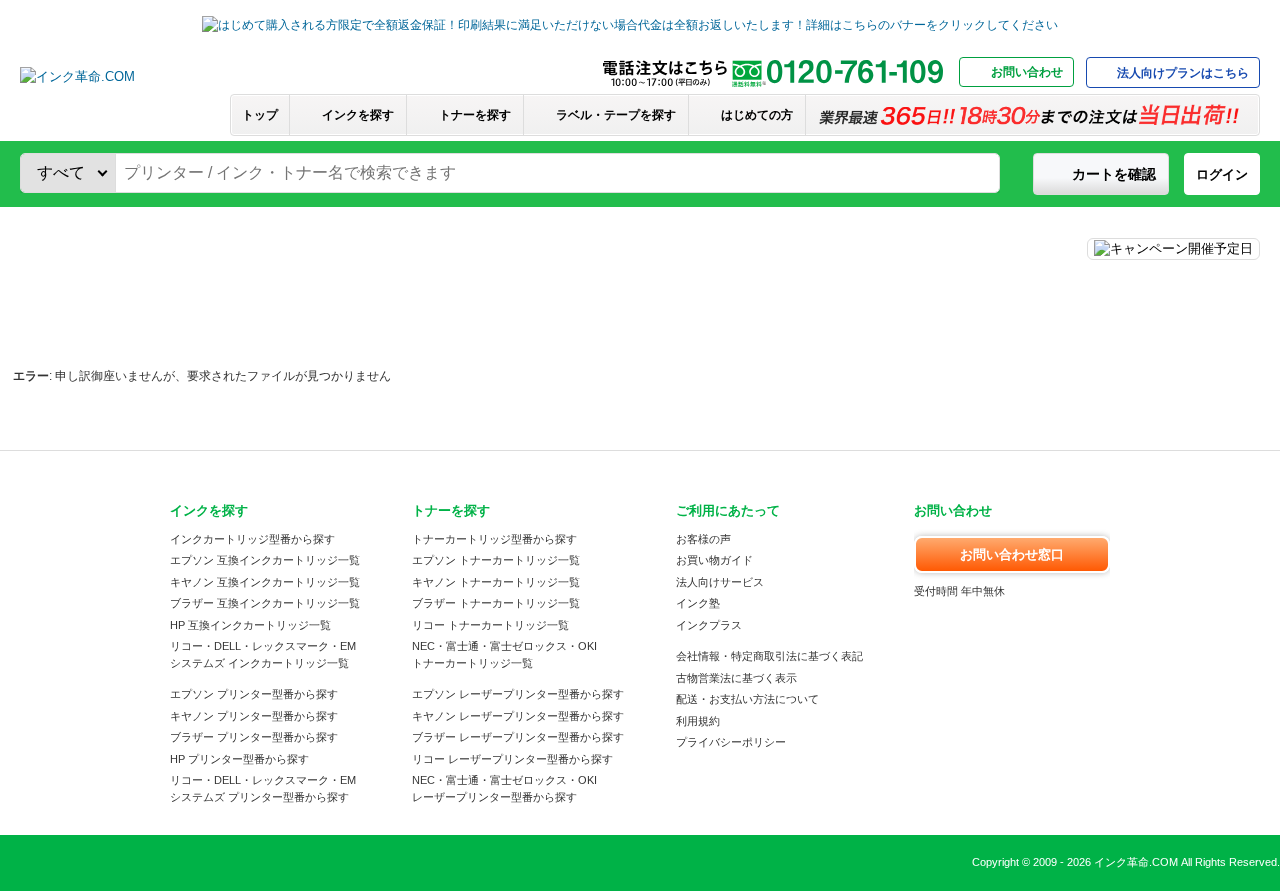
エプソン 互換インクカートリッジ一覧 (265, 560)
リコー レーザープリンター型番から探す (512, 759)
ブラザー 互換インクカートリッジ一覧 (265, 603)
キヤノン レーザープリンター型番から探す (518, 716)
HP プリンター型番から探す (239, 759)
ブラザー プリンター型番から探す (254, 737)
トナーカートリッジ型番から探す (494, 539)
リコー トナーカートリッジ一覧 (490, 625)
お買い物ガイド (714, 560)
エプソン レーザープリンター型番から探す (518, 694)
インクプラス (709, 625)
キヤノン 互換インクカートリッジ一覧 (265, 582)
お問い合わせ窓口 (1012, 554)
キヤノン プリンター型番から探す (254, 716)
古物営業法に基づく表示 (736, 678)
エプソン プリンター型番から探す (254, 694)
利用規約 (698, 721)
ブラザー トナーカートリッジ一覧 (496, 603)
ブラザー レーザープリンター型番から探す (518, 737)
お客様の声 (703, 539)
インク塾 (698, 603)
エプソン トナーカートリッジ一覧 (496, 560)
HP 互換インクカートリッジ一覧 (250, 625)
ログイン (1222, 174)
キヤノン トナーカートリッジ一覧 (496, 582)
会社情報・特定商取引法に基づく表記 (769, 656)
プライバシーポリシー (731, 742)
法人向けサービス (720, 582)
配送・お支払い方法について (747, 699)
